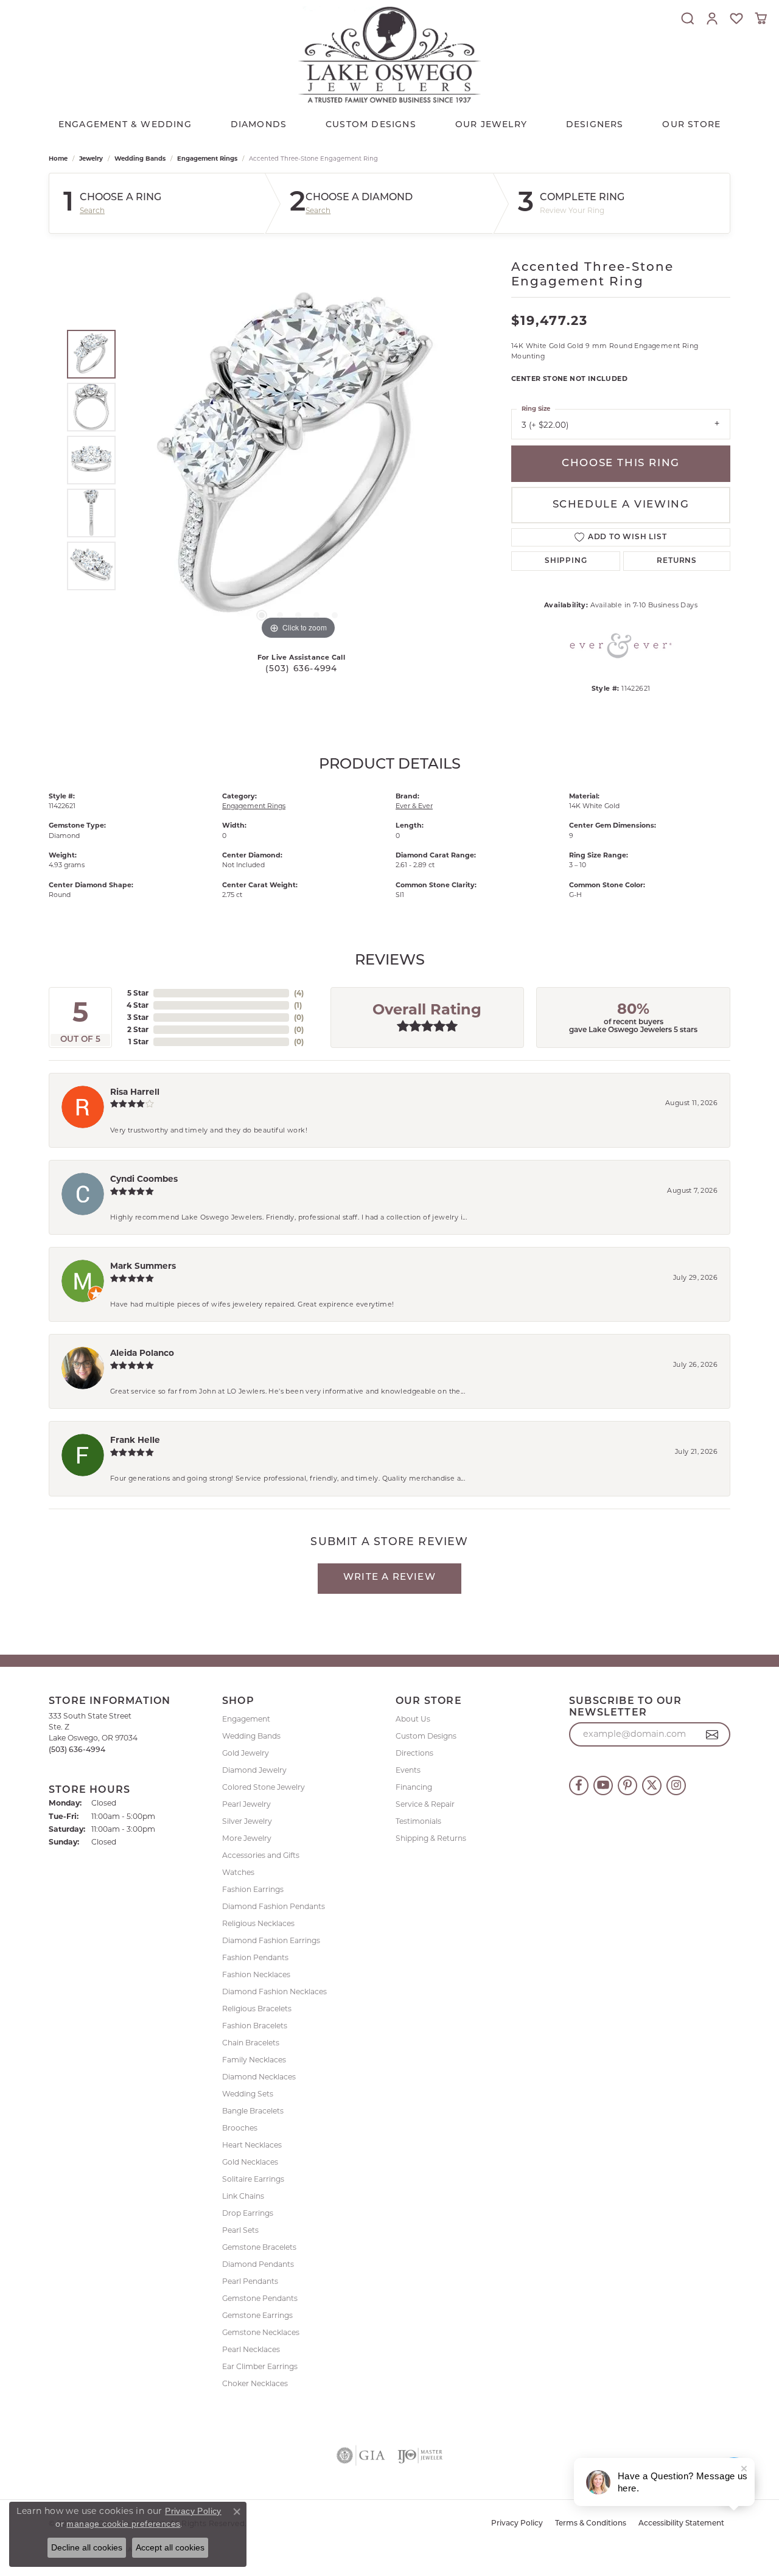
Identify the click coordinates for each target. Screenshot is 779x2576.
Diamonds (259, 125)
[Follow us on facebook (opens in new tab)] (579, 1785)
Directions (414, 1753)
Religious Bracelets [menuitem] (257, 2009)
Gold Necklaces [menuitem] (250, 2162)
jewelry (91, 159)
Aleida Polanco (142, 1353)
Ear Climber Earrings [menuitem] (260, 2366)
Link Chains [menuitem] (243, 2196)
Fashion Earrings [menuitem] (253, 1889)
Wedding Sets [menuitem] (248, 2094)
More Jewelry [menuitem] (247, 1838)
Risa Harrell (135, 1092)
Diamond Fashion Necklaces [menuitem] (274, 1991)
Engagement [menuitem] (246, 1719)
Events (408, 1770)
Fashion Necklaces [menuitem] (256, 1974)
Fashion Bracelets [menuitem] (255, 2026)
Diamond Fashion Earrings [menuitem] (271, 1940)
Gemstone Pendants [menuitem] (260, 2298)
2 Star (138, 1029)
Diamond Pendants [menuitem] (258, 2264)
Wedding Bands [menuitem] (251, 1736)
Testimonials (418, 1821)
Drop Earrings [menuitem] (248, 2213)
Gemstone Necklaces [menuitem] (261, 2332)
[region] (298, 460)
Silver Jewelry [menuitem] (247, 1821)
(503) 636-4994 (302, 669)
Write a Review (389, 1578)
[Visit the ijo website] (420, 2456)
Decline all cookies (87, 2547)
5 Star (138, 993)
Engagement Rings (207, 159)
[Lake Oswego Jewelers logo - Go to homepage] (389, 54)
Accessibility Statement (681, 2524)
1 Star (138, 1042)
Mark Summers (143, 1266)
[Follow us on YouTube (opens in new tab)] (603, 1785)
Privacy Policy (517, 2524)
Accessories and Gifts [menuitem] (261, 1855)
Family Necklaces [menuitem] (254, 2060)
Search (92, 211)
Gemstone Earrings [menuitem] (257, 2315)
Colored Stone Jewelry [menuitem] (264, 1787)
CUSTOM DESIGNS (371, 125)
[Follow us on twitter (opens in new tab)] (652, 1785)
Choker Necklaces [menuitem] (255, 2383)
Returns (677, 561)
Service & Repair (425, 1804)
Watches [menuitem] (238, 1872)
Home (58, 159)
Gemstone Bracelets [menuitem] (259, 2247)
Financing (414, 1787)
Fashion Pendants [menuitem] (255, 1957)
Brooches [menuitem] (240, 2128)
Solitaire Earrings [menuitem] (253, 2179)
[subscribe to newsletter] (712, 1734)
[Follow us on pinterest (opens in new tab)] (627, 1785)
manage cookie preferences (123, 2524)
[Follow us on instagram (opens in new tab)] (676, 1785)
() (299, 993)
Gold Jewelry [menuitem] (246, 1753)
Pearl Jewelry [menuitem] (246, 1804)
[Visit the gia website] (361, 2456)
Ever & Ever (414, 806)
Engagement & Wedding (125, 125)
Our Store (691, 125)
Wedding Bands (140, 159)
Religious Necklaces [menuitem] (258, 1923)
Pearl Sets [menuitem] (240, 2230)
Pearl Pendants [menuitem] (250, 2281)
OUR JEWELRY (491, 125)
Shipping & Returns (431, 1838)
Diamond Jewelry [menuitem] (254, 1770)
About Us (413, 1719)
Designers (595, 125)
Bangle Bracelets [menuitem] (253, 2111)
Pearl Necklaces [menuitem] (251, 2349)
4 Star (138, 1005)
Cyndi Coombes (144, 1179)
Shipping (566, 561)
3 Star (138, 1017)
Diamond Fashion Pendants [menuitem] (274, 1906)
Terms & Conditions (591, 2524)
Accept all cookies (170, 2547)
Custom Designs (426, 1736)
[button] (688, 18)
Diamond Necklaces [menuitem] (259, 2077)
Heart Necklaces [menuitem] (252, 2145)
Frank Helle (135, 1440)
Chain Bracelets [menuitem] (251, 2043)
